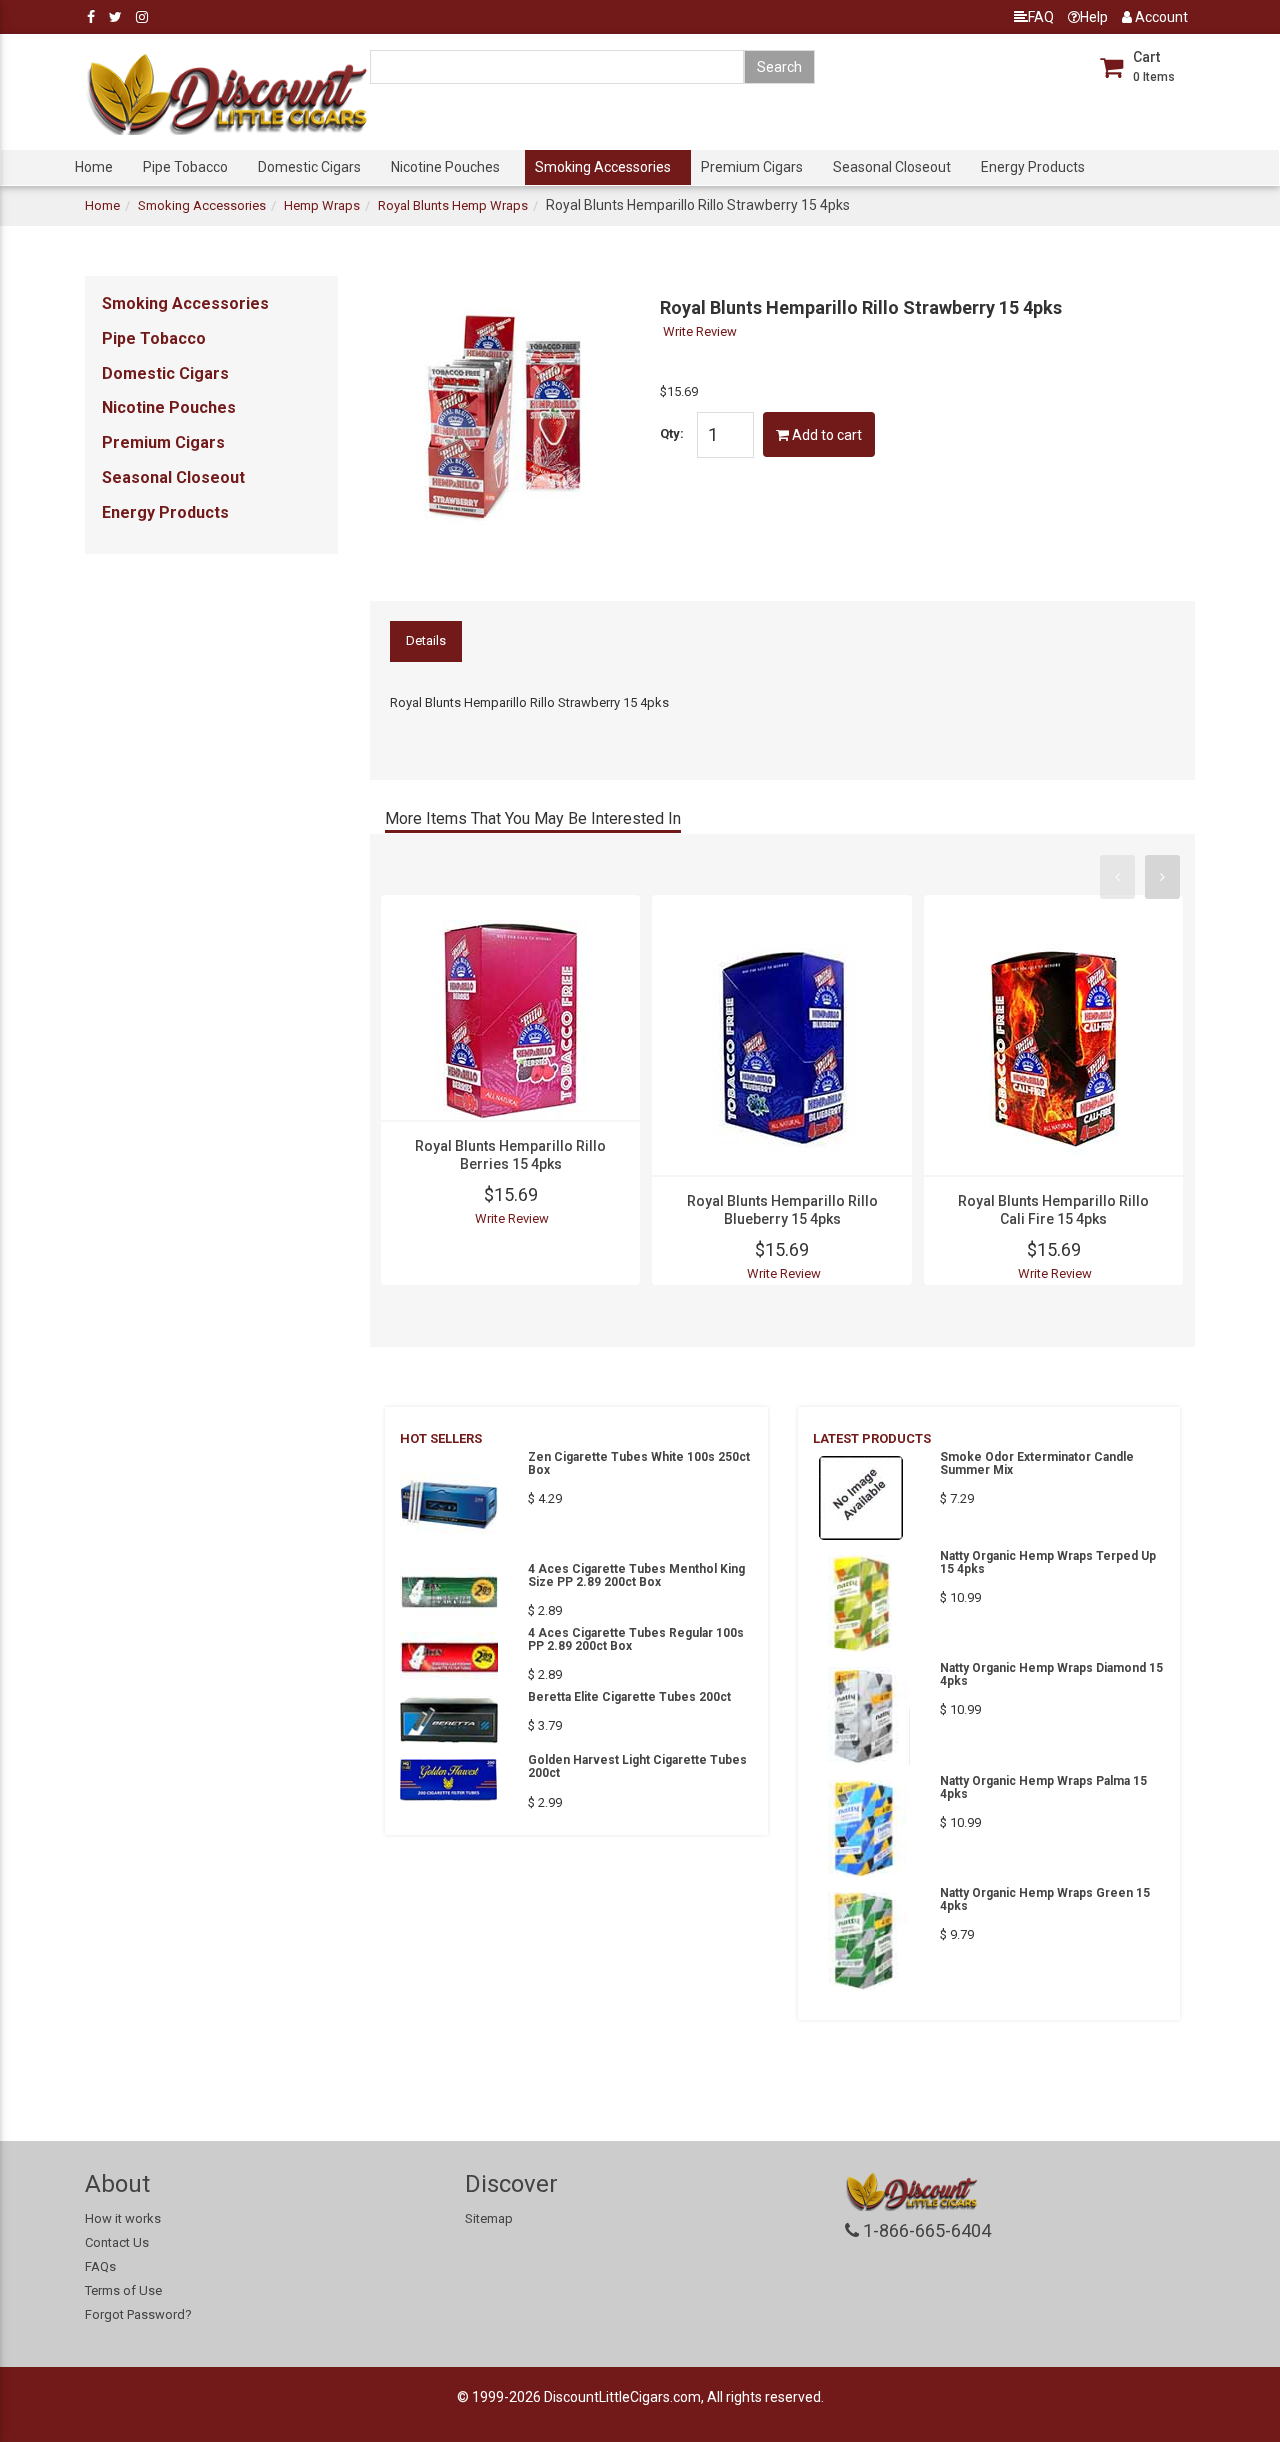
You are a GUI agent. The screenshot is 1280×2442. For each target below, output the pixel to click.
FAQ (1041, 17)
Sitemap (489, 2218)
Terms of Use (123, 2290)
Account (1160, 17)
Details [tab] (426, 640)
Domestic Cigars (309, 167)
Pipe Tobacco (185, 167)
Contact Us (117, 2242)
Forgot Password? (138, 2314)
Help (1094, 17)
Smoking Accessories (603, 167)
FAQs (100, 2266)
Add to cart (825, 435)
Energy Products (1033, 167)
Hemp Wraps (322, 205)
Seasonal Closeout (892, 167)
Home (94, 167)
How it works (123, 2218)
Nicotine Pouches (445, 167)
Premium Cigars (752, 167)
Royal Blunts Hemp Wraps (453, 205)
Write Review (700, 331)
